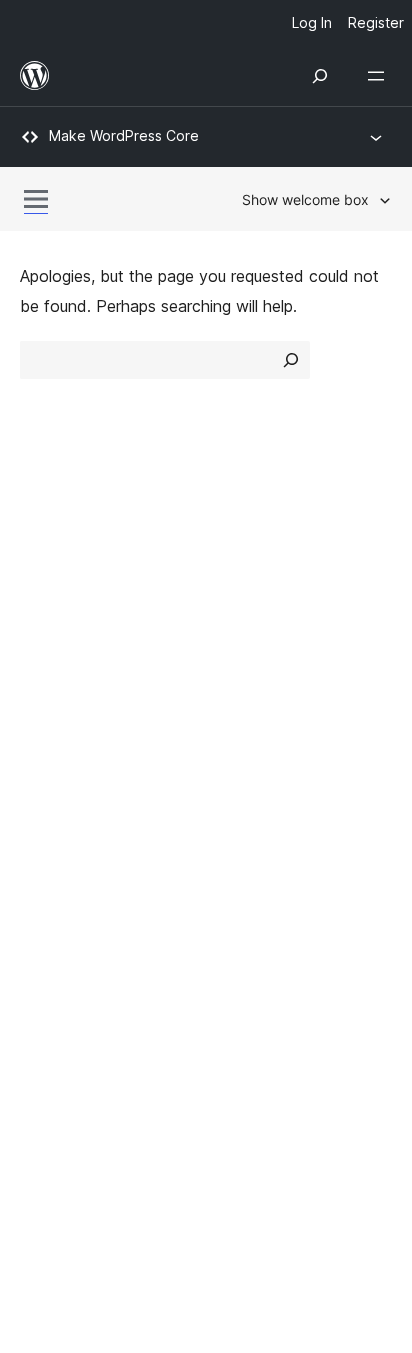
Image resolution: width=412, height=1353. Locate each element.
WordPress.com (88, 891)
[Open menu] (380, 76)
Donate (253, 790)
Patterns (247, 654)
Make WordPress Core (124, 135)
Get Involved (264, 720)
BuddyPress (74, 997)
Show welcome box (305, 199)
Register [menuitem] (376, 22)
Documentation (76, 755)
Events (241, 755)
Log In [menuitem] (312, 22)
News (41, 583)
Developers (61, 790)
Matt (48, 927)
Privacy (47, 654)
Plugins (241, 619)
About (42, 548)
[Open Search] (320, 76)
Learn (40, 720)
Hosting (48, 619)
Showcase (254, 548)
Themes (245, 583)
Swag (246, 826)
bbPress (60, 962)
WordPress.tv (79, 826)
